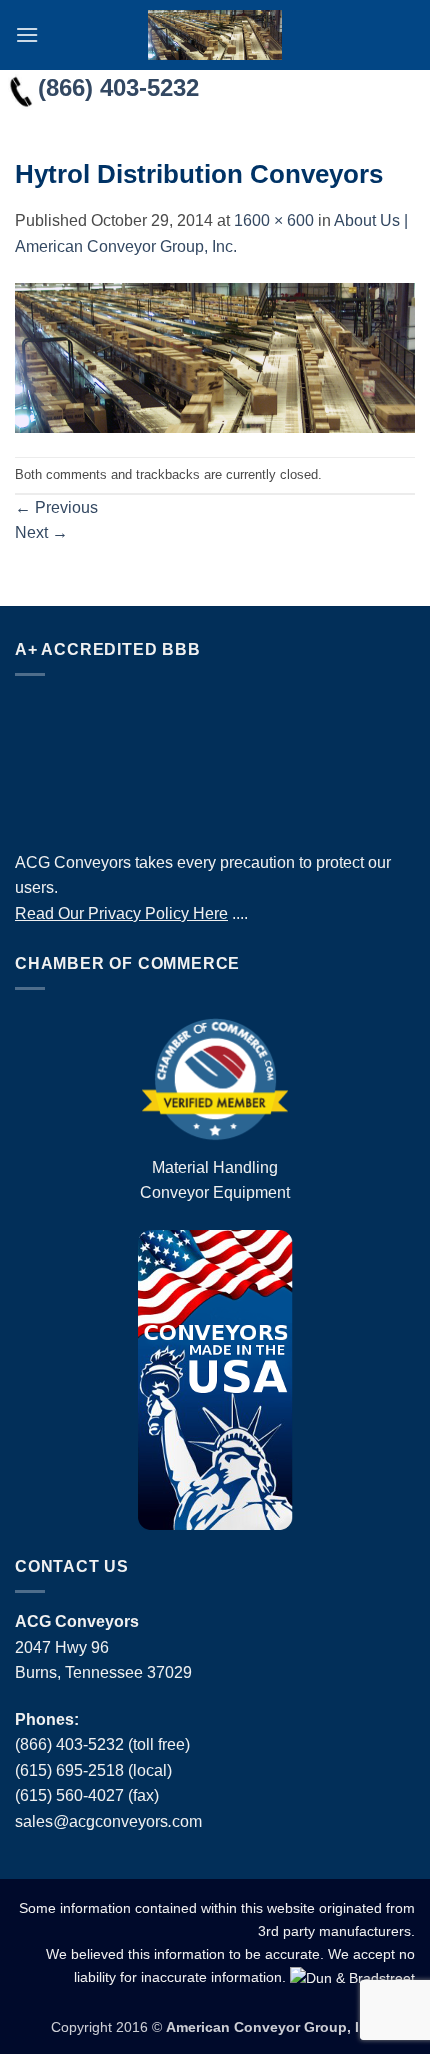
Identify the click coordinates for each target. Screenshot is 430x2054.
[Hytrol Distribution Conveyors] (215, 357)
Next (41, 532)
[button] (27, 34)
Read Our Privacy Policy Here (121, 913)
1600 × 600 (274, 220)
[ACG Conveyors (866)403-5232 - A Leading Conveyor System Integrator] (215, 35)
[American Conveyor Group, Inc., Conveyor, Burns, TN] (215, 758)
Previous (56, 507)
